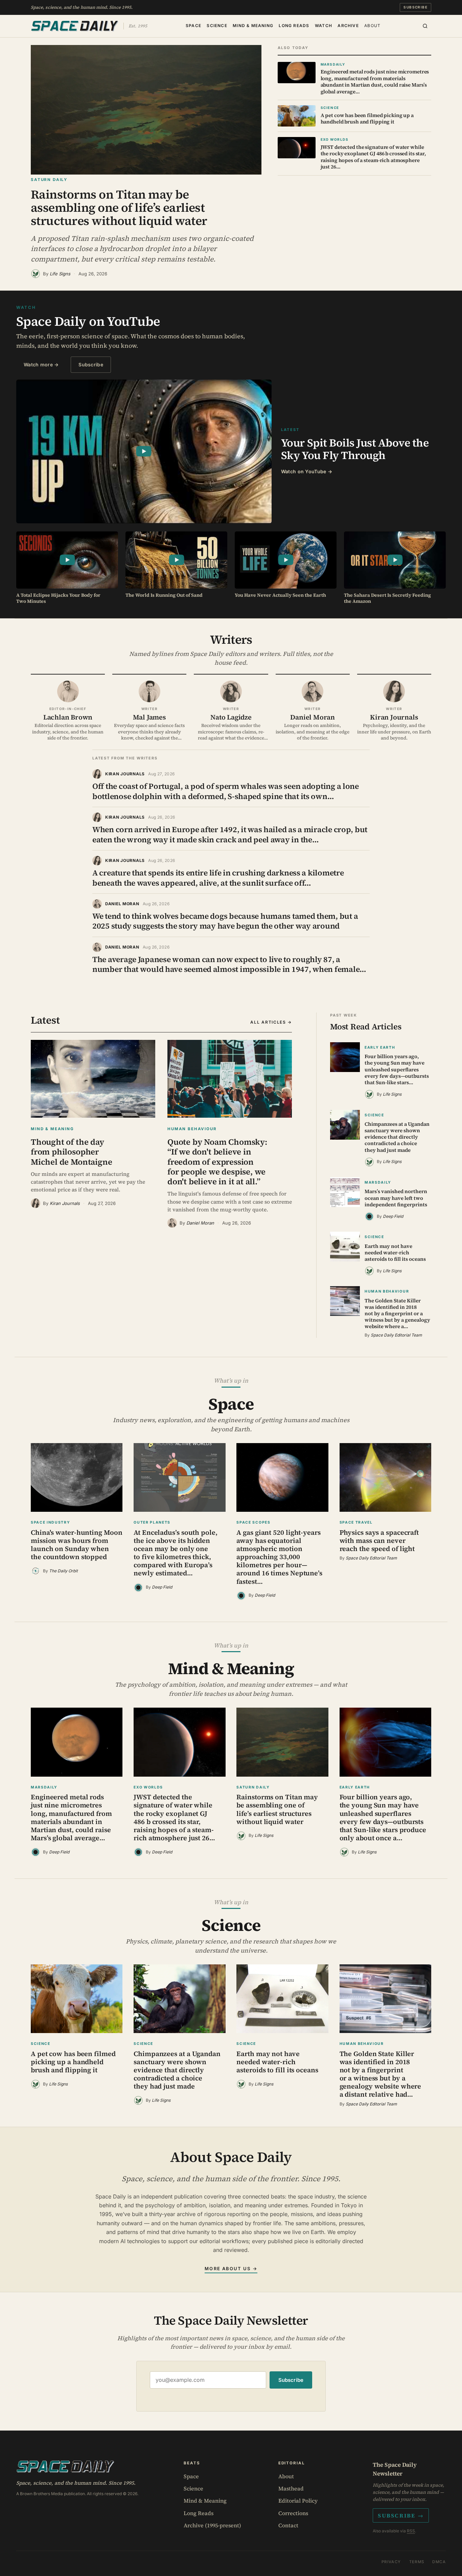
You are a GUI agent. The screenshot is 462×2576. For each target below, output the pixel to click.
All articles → (271, 1022)
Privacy (391, 2562)
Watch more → (41, 364)
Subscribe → (401, 2515)
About (372, 25)
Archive (348, 25)
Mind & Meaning (253, 25)
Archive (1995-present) (212, 2525)
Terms (417, 2562)
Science (217, 25)
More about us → (231, 2269)
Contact (288, 2525)
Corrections (293, 2513)
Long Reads (294, 25)
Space (193, 25)
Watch (324, 25)
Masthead (291, 2488)
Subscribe (415, 7)
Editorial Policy (298, 2501)
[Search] (425, 26)
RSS (411, 2531)
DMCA (439, 2562)
